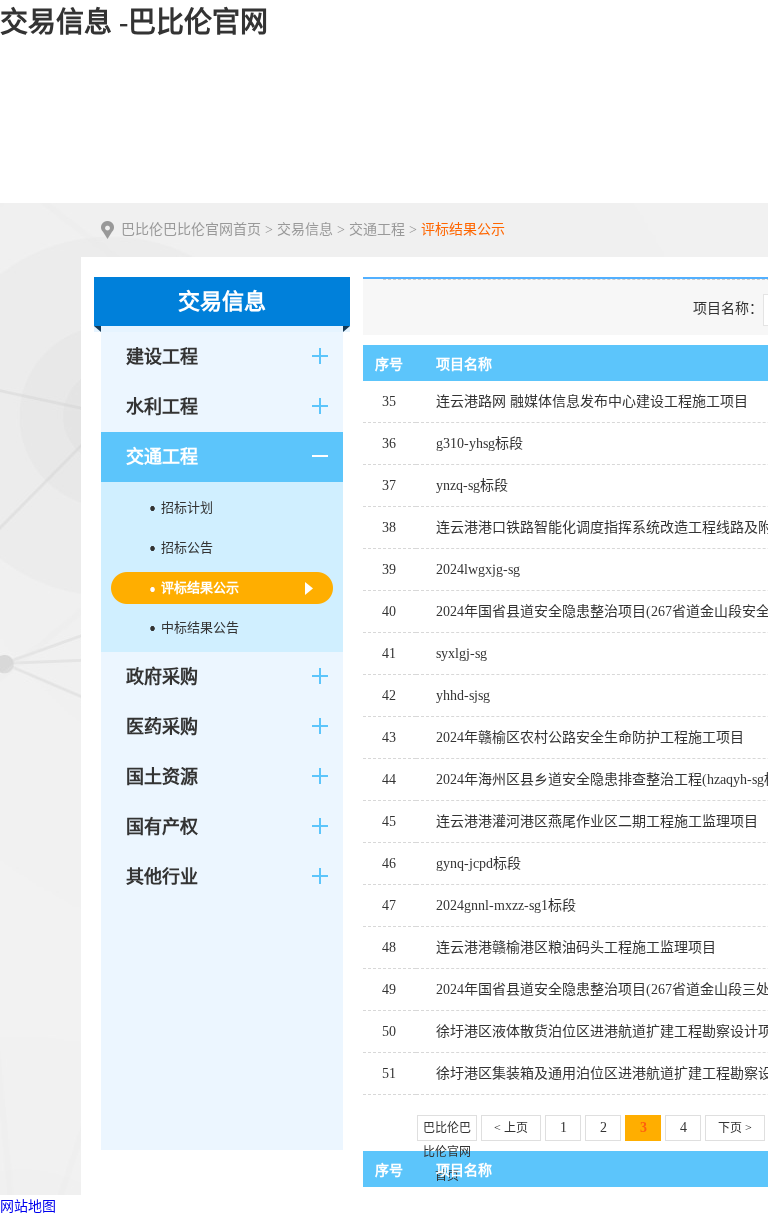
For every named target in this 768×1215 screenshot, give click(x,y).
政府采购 (162, 677)
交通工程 (377, 229)
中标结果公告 (200, 627)
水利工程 (162, 407)
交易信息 (305, 229)
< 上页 (511, 1128)
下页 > (735, 1128)
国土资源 (162, 777)
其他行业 (162, 877)
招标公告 (187, 547)
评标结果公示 (463, 229)
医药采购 (162, 727)
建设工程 (162, 357)
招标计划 (187, 507)
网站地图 (28, 1206)
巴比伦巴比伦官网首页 (191, 229)
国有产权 (162, 827)
